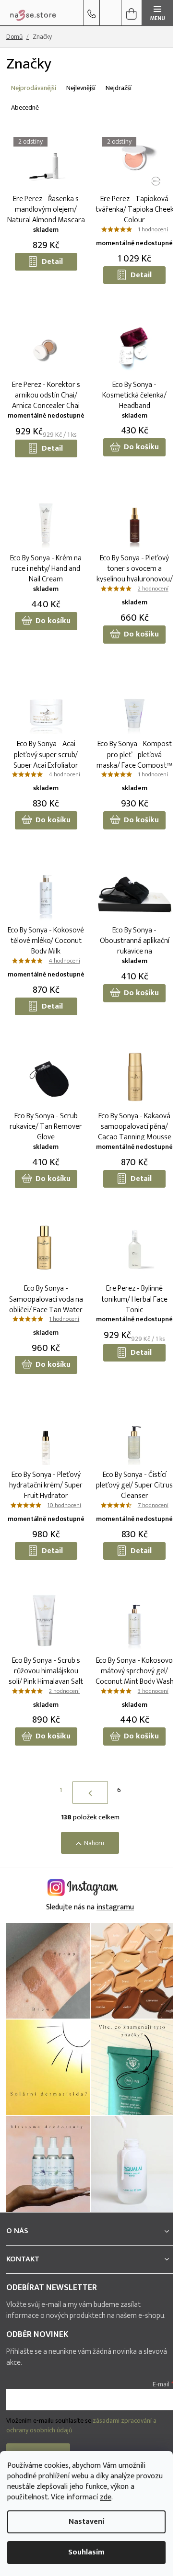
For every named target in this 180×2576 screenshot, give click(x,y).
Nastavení (86, 2522)
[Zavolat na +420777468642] (92, 13)
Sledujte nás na (90, 1907)
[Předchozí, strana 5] (90, 1793)
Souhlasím (86, 2552)
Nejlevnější (81, 88)
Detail (52, 262)
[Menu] (157, 13)
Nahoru (94, 1843)
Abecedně (25, 108)
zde (106, 2497)
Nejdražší (119, 88)
